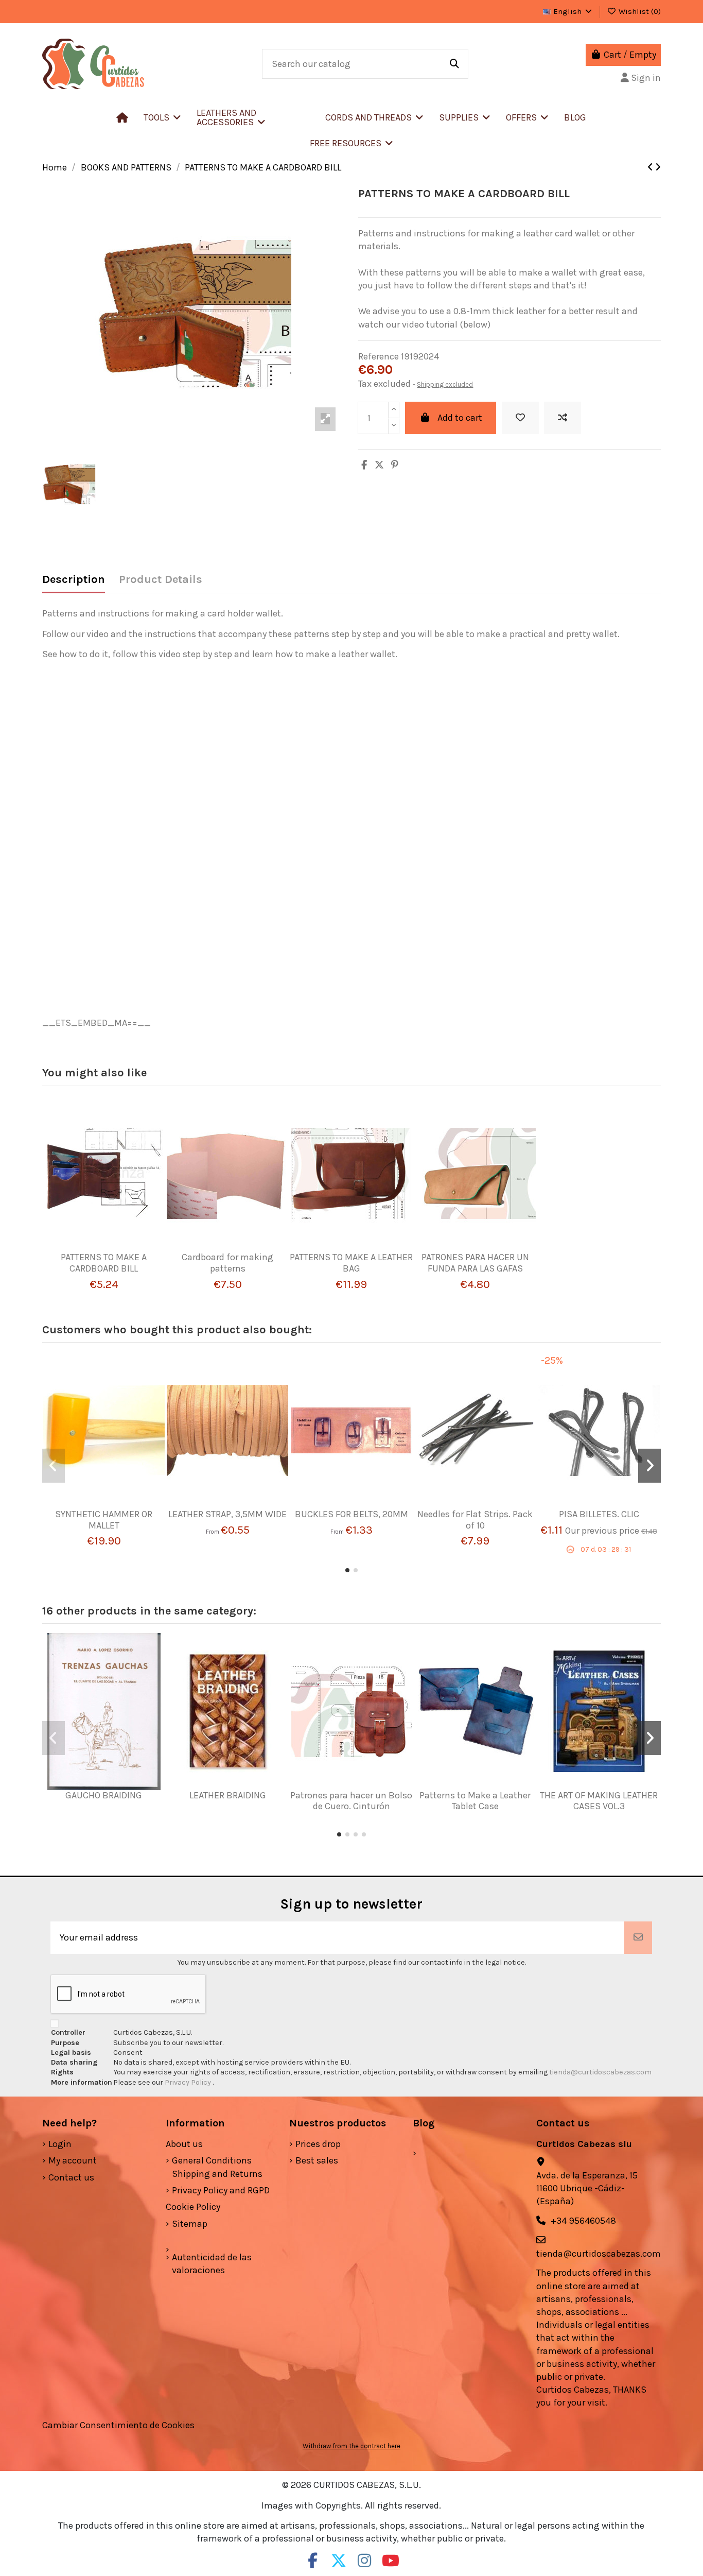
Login (60, 2144)
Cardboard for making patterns (227, 1263)
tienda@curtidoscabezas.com (600, 2072)
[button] (253, 117)
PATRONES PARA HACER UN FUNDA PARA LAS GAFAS (475, 1263)
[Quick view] (119, 1247)
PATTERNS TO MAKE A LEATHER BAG (351, 1263)
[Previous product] (651, 167)
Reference (379, 356)
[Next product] (658, 167)
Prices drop (318, 2144)
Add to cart (460, 418)
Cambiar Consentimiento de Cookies (118, 2425)
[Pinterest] (395, 465)
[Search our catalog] (454, 64)
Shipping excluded (445, 384)
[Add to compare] (563, 418)
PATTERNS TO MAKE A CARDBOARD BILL (104, 1263)
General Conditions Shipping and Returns (217, 2167)
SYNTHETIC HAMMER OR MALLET (104, 1520)
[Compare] (100, 1247)
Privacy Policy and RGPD (221, 2190)
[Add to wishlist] (520, 418)
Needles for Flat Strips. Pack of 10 (475, 1520)
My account (73, 2160)
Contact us (71, 2177)
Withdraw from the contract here (351, 2446)
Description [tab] (74, 580)
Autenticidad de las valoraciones (212, 2264)
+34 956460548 (583, 2221)
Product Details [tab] (161, 580)
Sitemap (190, 2224)
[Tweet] (379, 465)
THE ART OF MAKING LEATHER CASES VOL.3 (599, 1801)
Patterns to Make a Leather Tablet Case (475, 1801)
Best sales (317, 2160)
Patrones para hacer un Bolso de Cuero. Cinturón (351, 1801)
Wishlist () (639, 11)
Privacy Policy (189, 2082)
